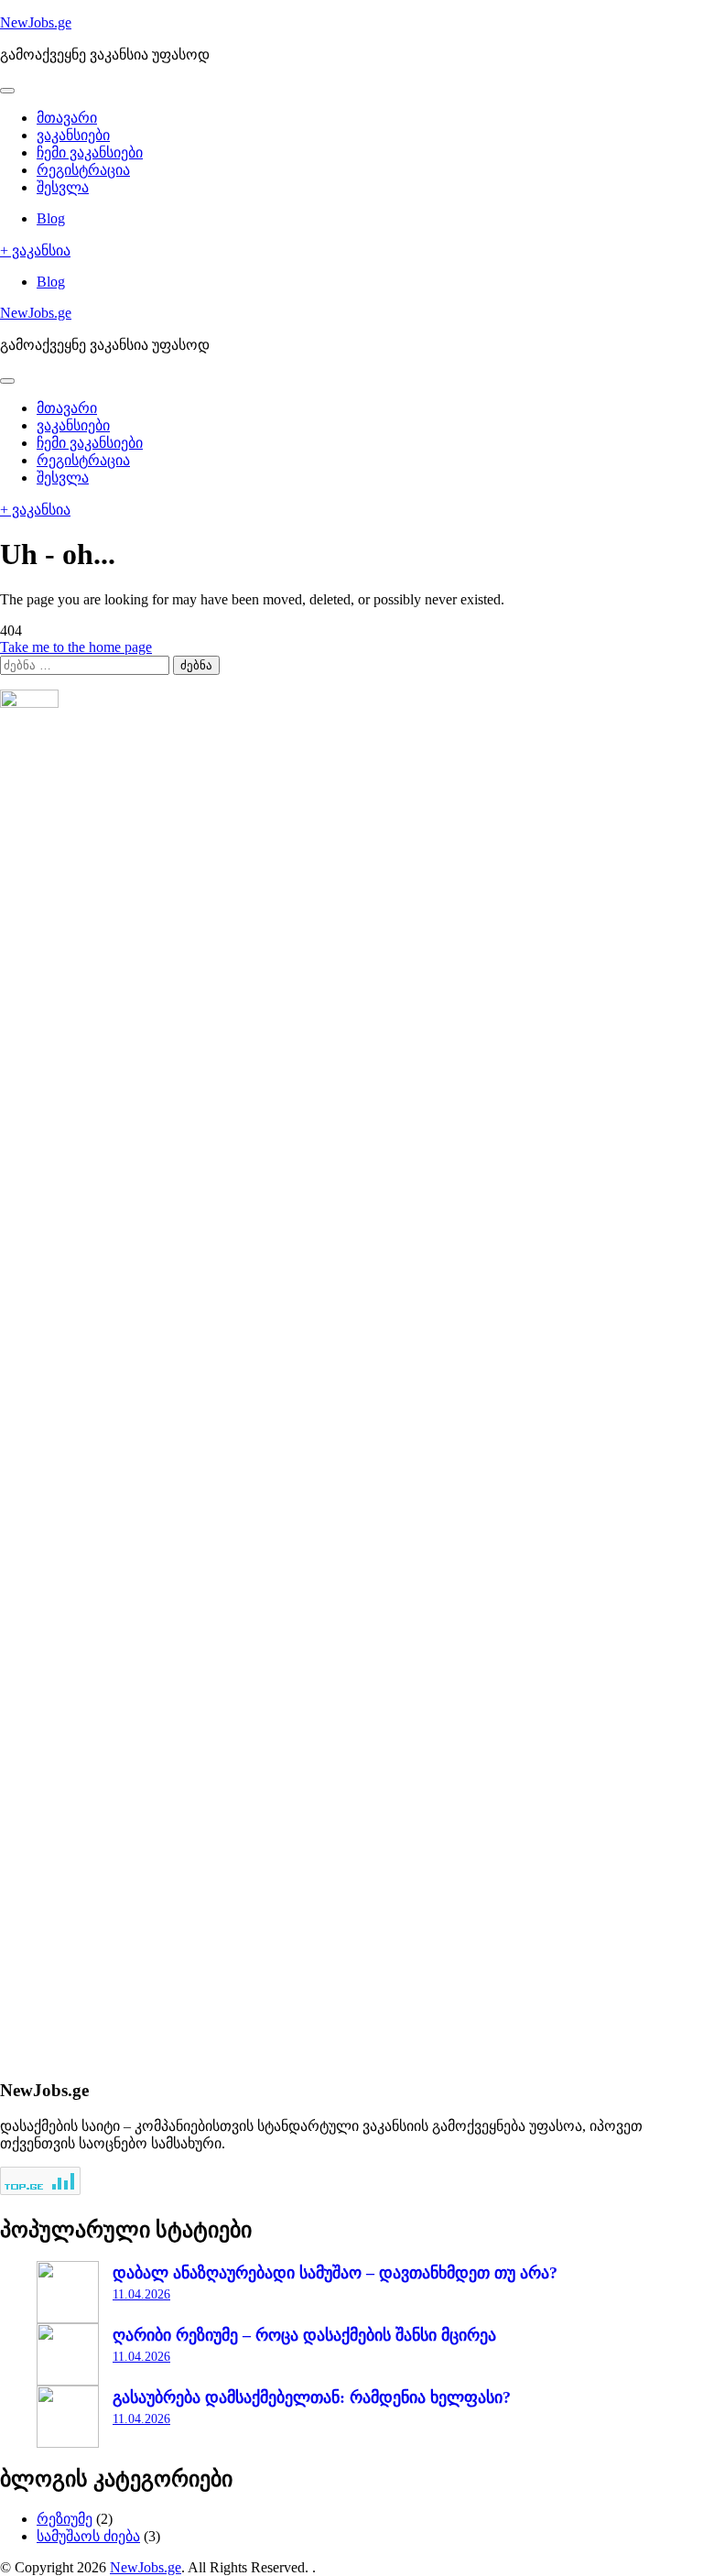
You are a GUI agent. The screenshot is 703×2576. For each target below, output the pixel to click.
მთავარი (67, 118)
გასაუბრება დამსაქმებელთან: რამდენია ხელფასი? (312, 2397)
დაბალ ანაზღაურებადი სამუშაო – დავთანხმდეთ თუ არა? (335, 2273)
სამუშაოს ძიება (88, 2536)
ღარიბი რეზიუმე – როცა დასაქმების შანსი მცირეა (304, 2335)
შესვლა (63, 187)
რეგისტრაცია (83, 170)
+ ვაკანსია (35, 250)
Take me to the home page (76, 647)
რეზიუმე (65, 2519)
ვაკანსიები (73, 135)
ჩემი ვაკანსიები (90, 152)
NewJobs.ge (36, 22)
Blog (51, 218)
